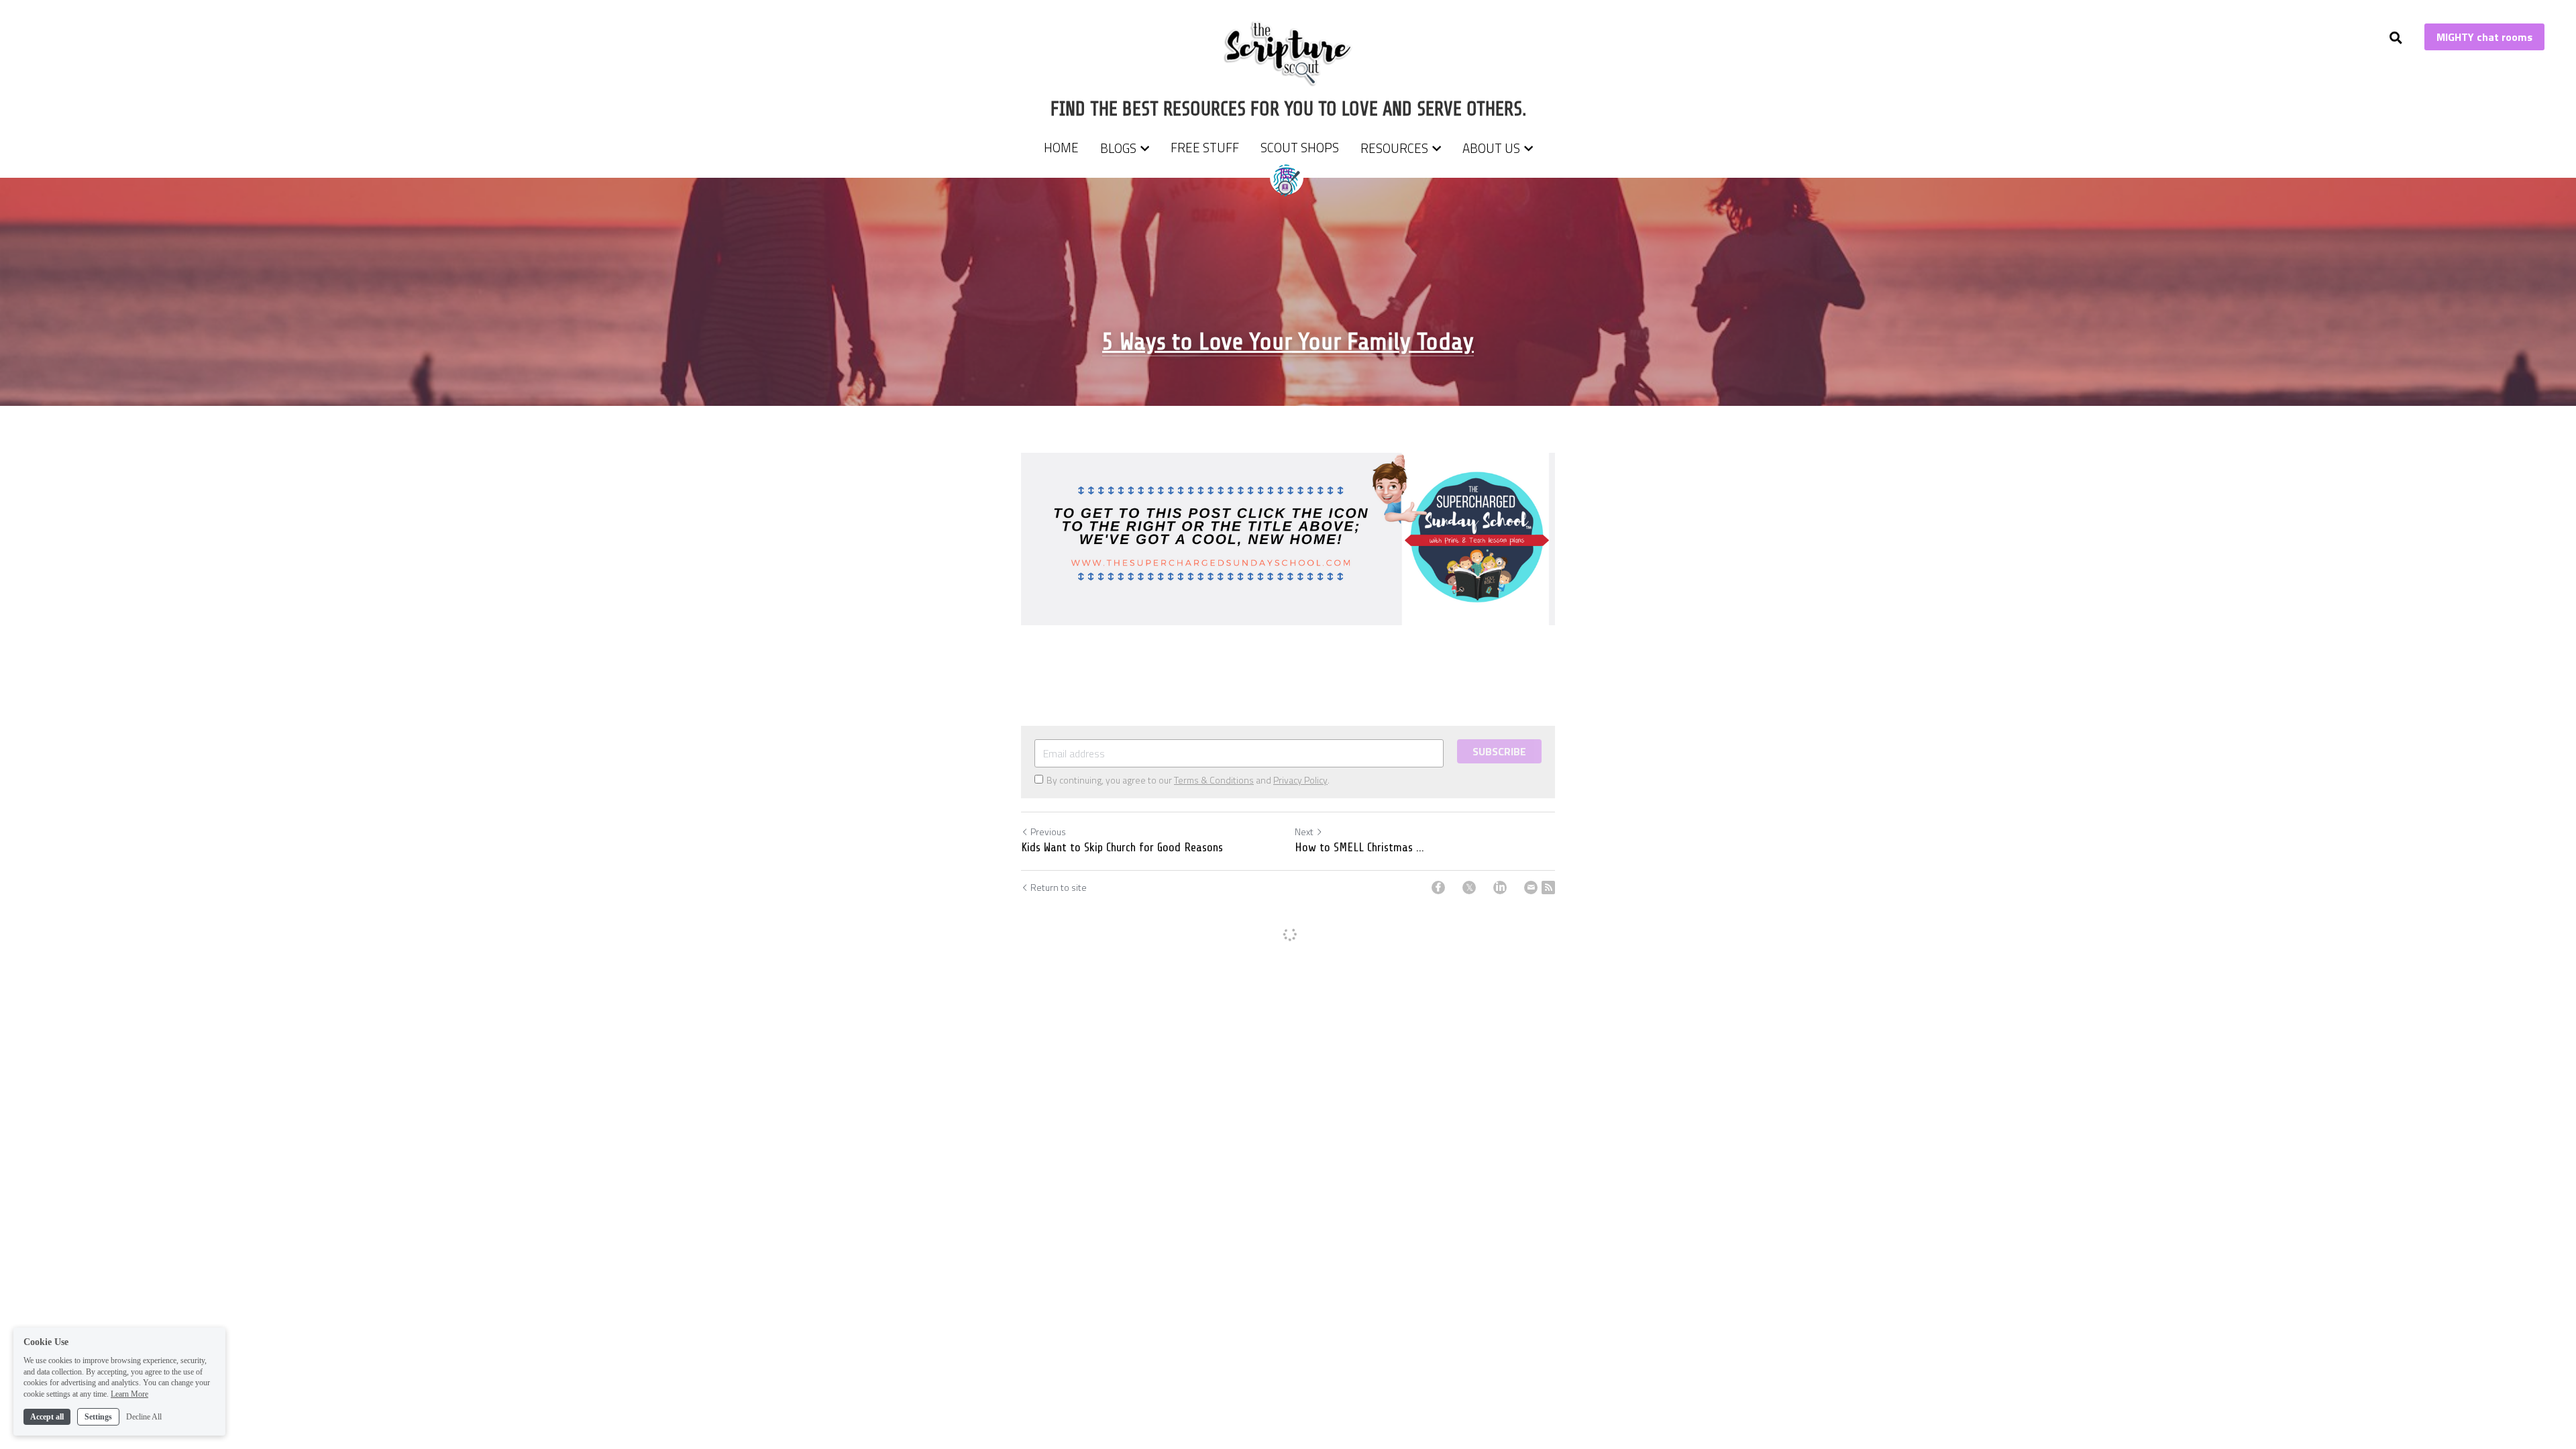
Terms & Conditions (1214, 780)
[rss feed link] (1548, 888)
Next (1304, 831)
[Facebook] (1438, 888)
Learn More (129, 1394)
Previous (1048, 831)
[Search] (2396, 38)
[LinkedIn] (1500, 888)
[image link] (1288, 53)
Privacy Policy (1300, 780)
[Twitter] (1469, 888)
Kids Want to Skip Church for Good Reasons (1122, 847)
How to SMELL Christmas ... (1359, 847)
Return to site (1059, 888)
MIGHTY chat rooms (2484, 37)
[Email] (1531, 888)
